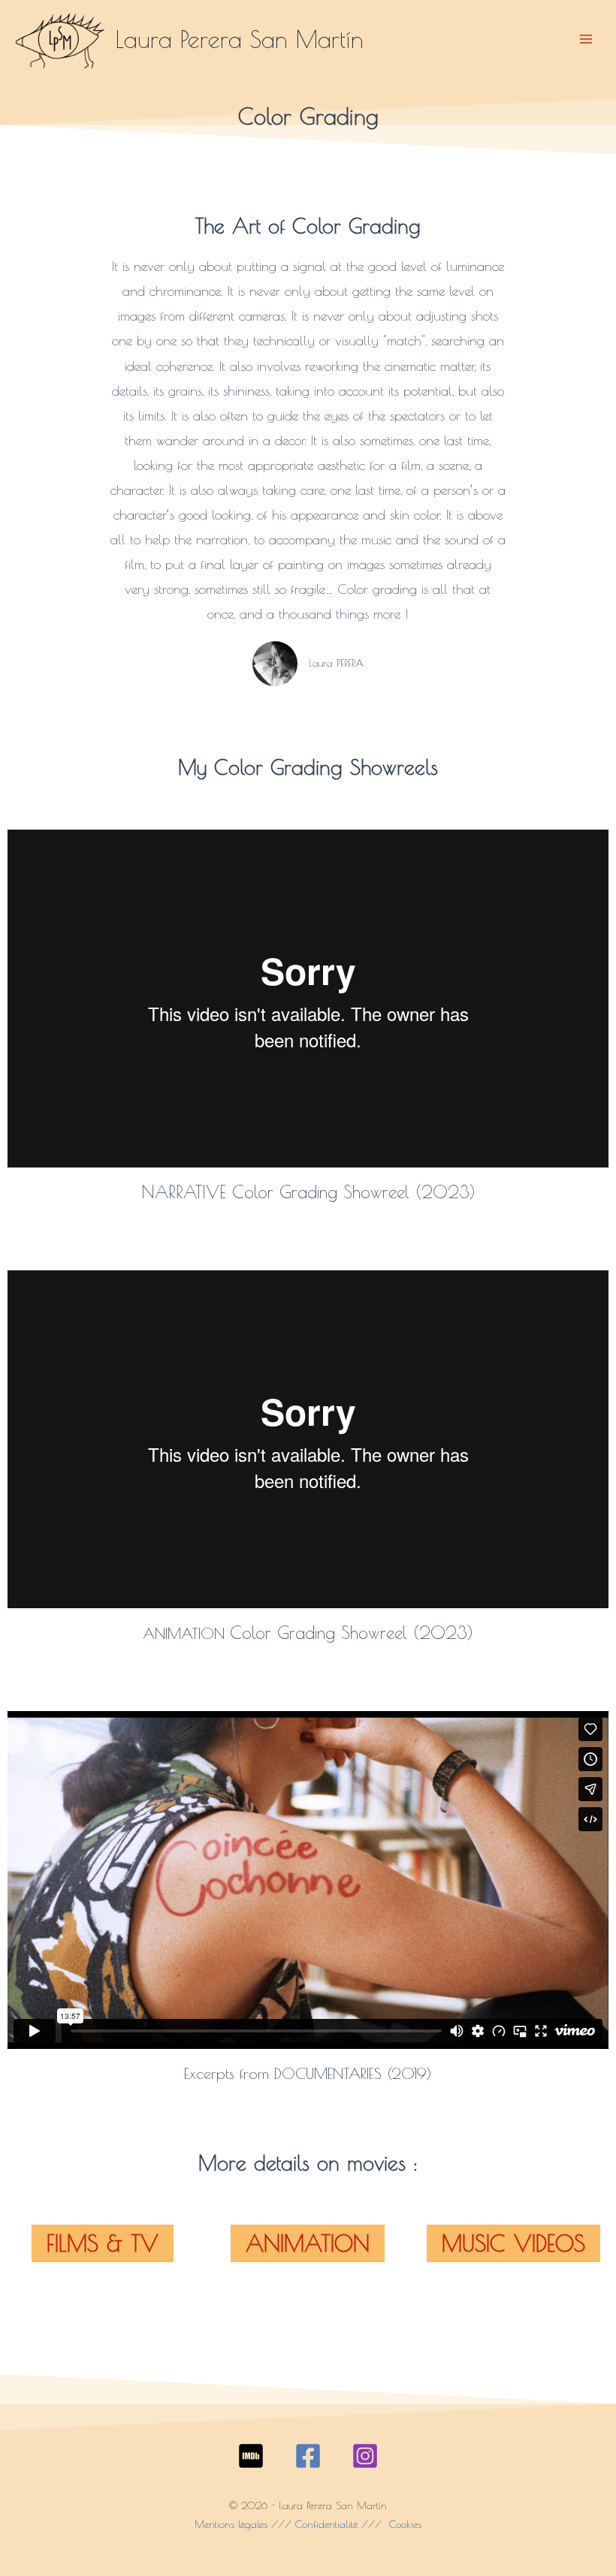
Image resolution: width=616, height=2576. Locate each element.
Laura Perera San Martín (240, 39)
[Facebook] (308, 2456)
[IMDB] (251, 2456)
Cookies (403, 2524)
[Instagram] (365, 2456)
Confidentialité (326, 2524)
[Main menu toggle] (586, 39)
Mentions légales (231, 2524)
